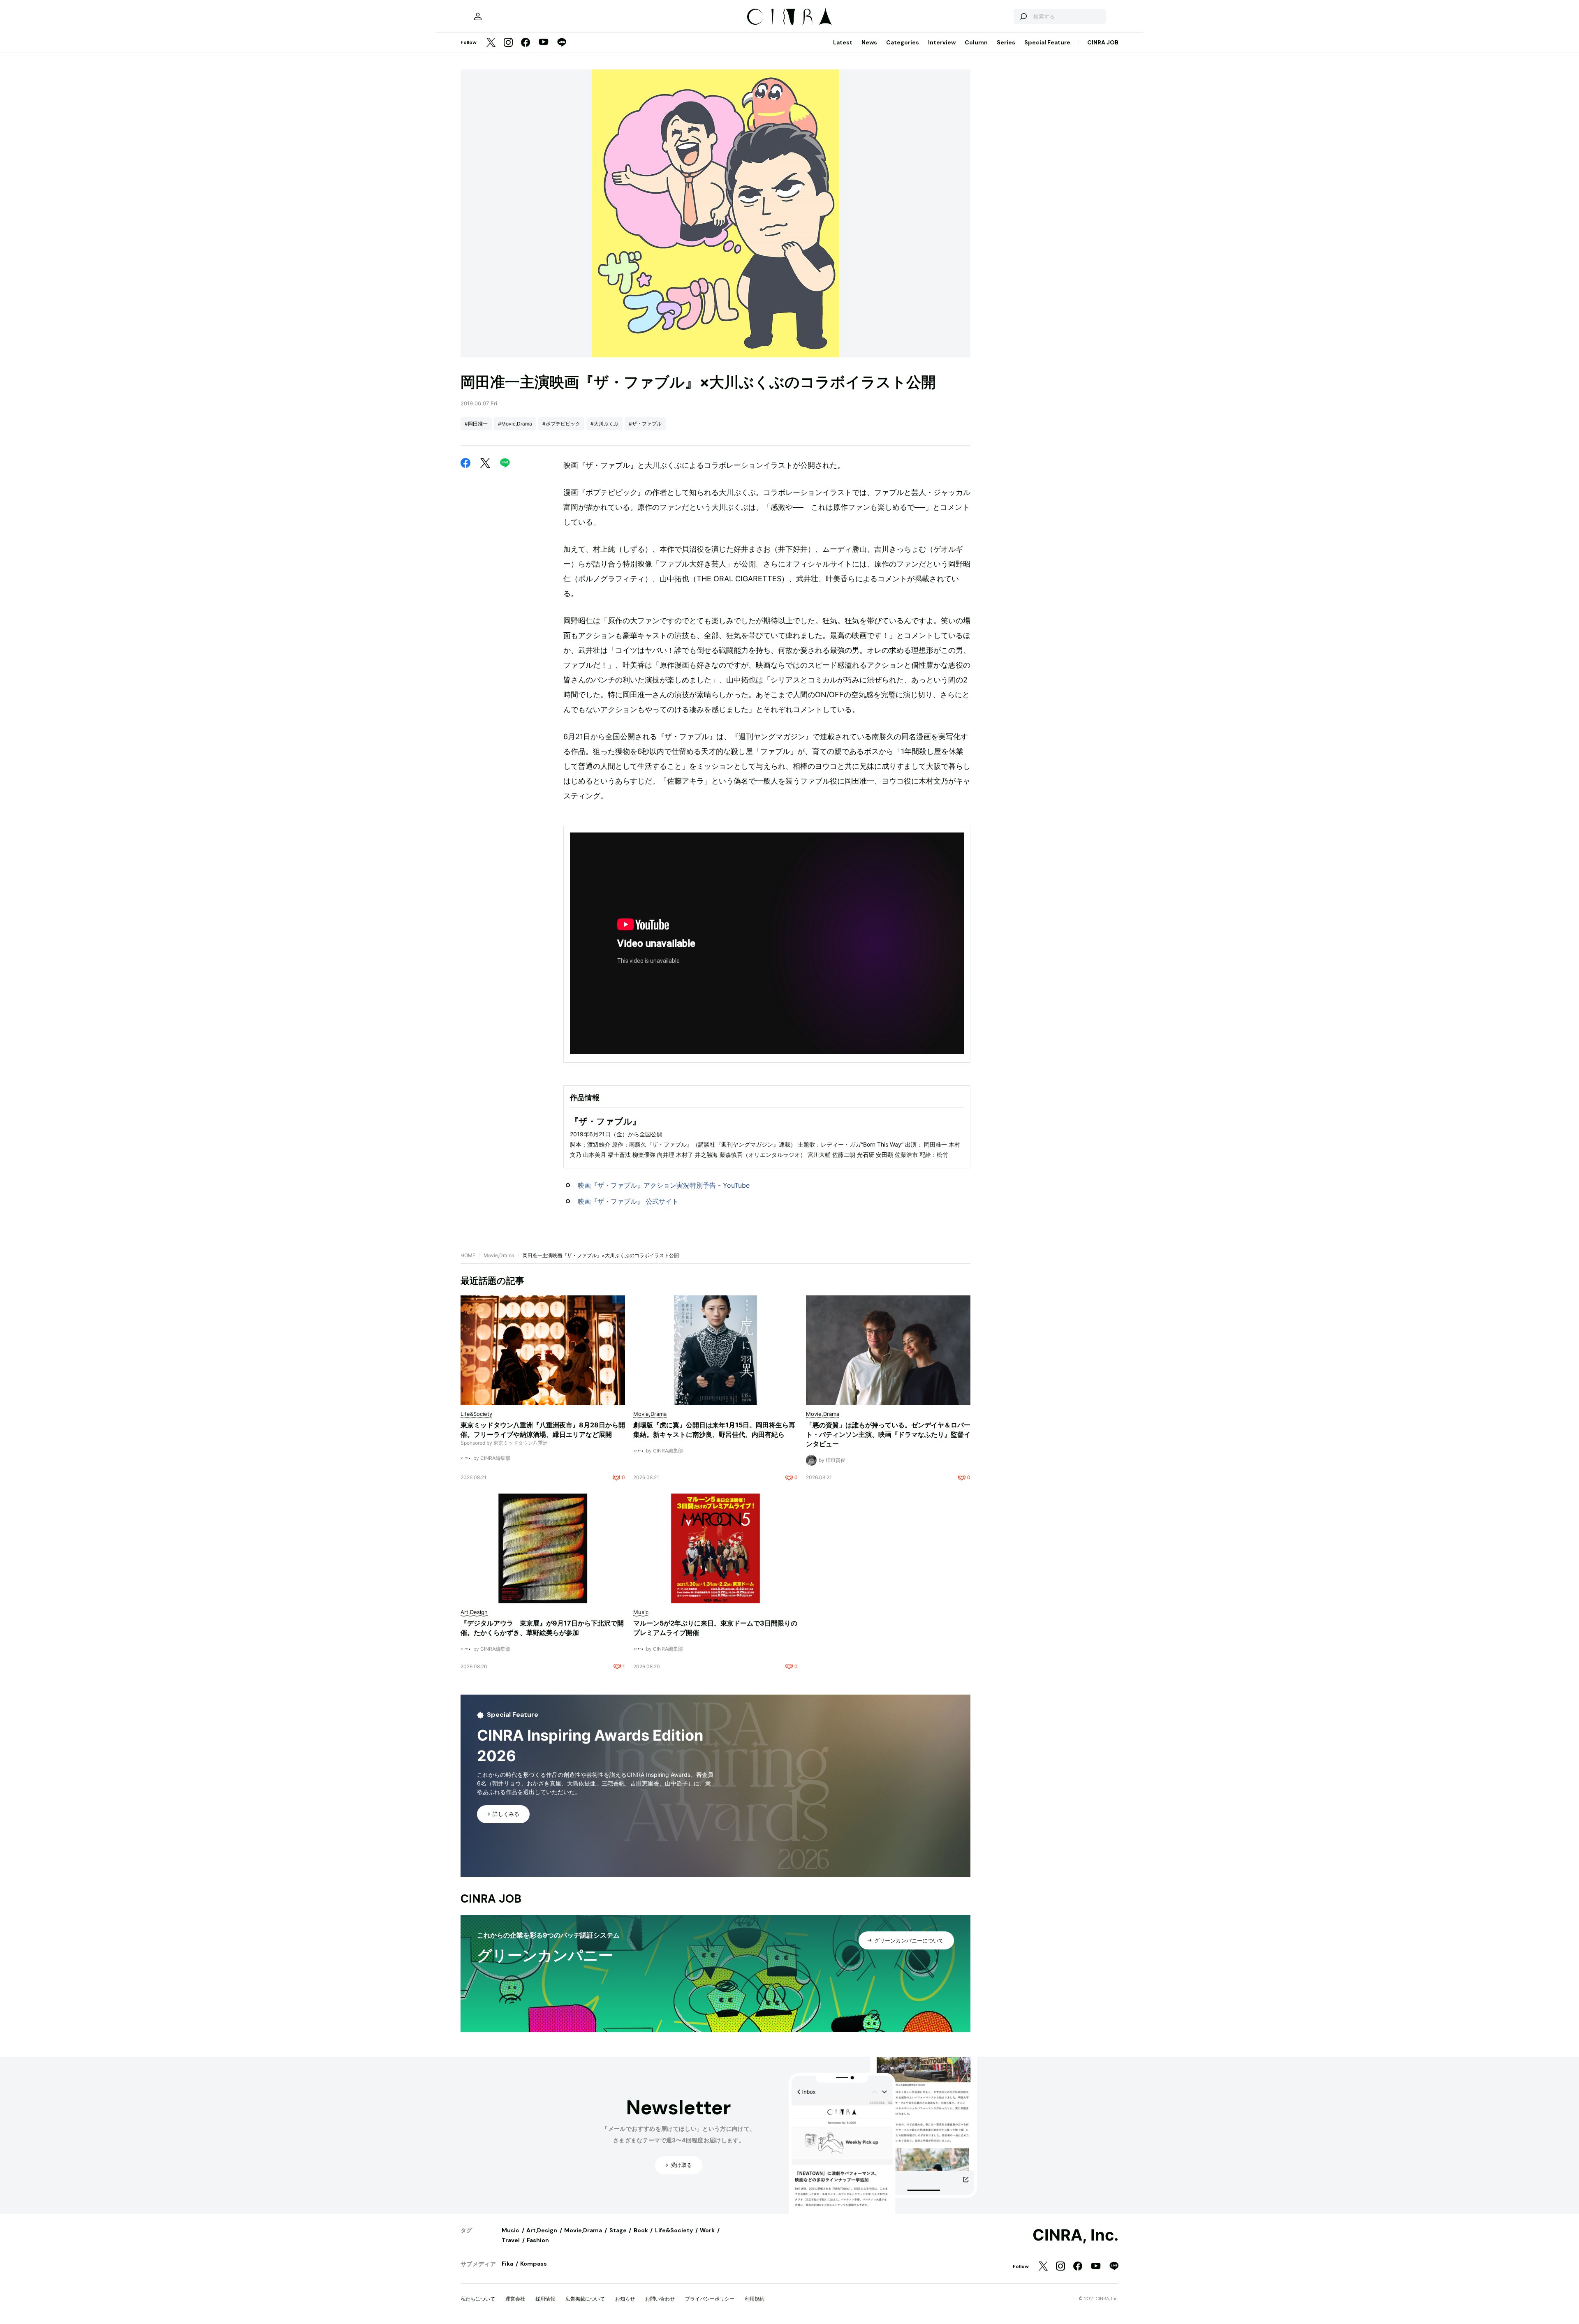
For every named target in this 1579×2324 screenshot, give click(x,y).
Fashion (538, 2240)
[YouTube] (544, 43)
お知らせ (625, 2299)
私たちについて (478, 2299)
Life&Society (674, 2230)
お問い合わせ (660, 2299)
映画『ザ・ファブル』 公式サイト (628, 1201)
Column (976, 42)
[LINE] (562, 43)
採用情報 (545, 2299)
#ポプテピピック (561, 424)
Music (511, 2230)
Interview (942, 42)
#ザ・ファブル (645, 424)
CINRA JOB (1103, 42)
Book (641, 2230)
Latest (843, 42)
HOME (468, 1255)
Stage (618, 2230)
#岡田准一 (476, 424)
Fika (507, 2264)
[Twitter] (491, 43)
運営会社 (515, 2299)
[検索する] (1023, 16)
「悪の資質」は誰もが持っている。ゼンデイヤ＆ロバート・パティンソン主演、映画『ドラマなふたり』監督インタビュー (888, 1434)
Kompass (534, 2264)
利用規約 (755, 2299)
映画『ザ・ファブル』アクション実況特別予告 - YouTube (664, 1185)
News (869, 42)
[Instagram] (508, 43)
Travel (511, 2240)
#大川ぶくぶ (604, 424)
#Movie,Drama (515, 424)
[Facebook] (526, 43)
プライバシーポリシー (710, 2299)
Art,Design (542, 2230)
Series (1006, 42)
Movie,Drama (499, 1255)
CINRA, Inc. (1075, 2235)
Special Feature (1047, 42)
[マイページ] (478, 16)
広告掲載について (585, 2299)
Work (707, 2230)
